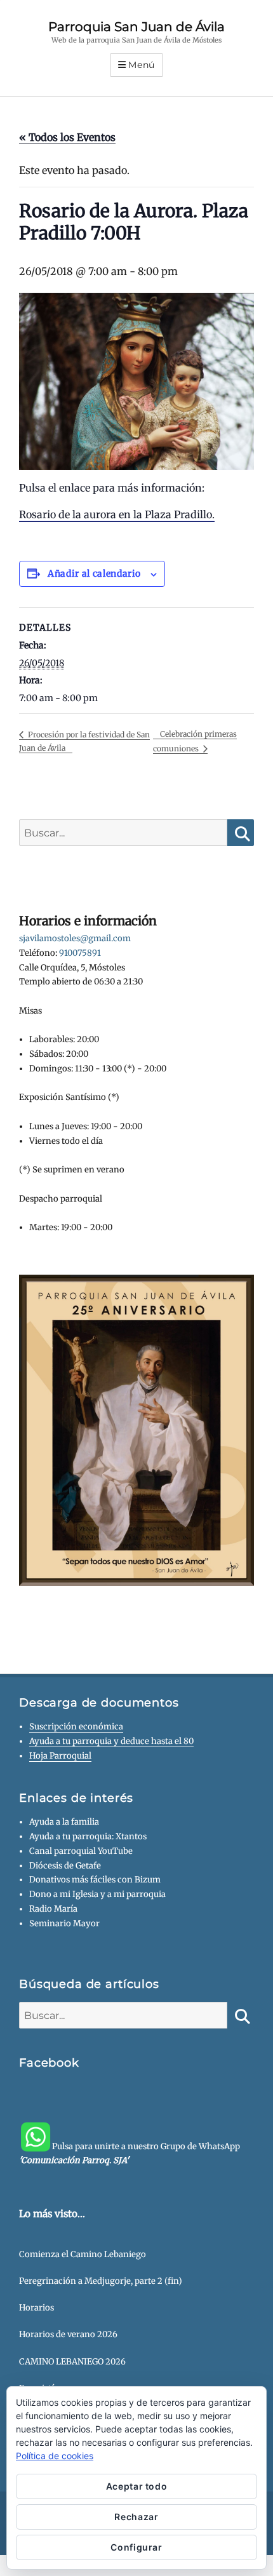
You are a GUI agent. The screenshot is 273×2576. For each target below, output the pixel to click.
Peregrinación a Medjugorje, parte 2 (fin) (101, 2281)
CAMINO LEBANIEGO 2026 (72, 2362)
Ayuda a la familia (64, 1822)
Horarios (37, 2308)
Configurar (136, 2547)
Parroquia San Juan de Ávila (136, 27)
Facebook (49, 2063)
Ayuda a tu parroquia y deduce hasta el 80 (111, 1741)
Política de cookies (55, 2456)
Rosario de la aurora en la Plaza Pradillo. (117, 514)
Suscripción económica (76, 1727)
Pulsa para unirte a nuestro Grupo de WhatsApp (130, 2153)
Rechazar (136, 2517)
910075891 (80, 953)
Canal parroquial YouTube (81, 1851)
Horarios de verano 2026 (68, 2334)
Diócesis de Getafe (65, 1866)
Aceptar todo (137, 2486)
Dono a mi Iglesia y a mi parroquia (97, 1894)
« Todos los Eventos (67, 137)
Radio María (53, 1909)
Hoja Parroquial (60, 1756)
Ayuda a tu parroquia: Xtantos (88, 1836)
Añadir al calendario (94, 574)
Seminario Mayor (64, 1923)
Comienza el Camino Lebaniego (83, 2254)
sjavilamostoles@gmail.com (75, 938)
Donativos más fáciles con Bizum (95, 1880)
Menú (142, 65)
